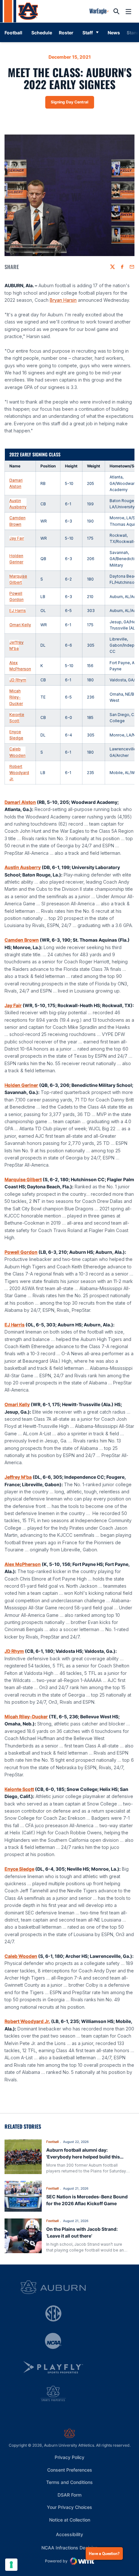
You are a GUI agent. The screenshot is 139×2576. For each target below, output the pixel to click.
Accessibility (69, 2534)
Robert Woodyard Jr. (19, 773)
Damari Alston (16, 483)
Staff (88, 33)
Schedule (42, 33)
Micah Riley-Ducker (16, 697)
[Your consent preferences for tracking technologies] (11, 2565)
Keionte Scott (17, 718)
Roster (66, 33)
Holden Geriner (16, 559)
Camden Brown (17, 521)
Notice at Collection (70, 2520)
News (114, 33)
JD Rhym (18, 680)
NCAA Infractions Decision (69, 2547)
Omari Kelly (20, 625)
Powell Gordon (16, 596)
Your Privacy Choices (69, 2507)
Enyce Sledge (16, 735)
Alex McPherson (20, 666)
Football (52, 2142)
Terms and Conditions (69, 2482)
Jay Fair (17, 538)
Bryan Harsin (63, 300)
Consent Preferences (70, 2470)
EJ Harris (18, 611)
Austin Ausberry (18, 504)
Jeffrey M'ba (16, 645)
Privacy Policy (69, 2457)
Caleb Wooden (17, 752)
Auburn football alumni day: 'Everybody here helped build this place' (83, 2157)
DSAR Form (69, 2495)
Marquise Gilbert (18, 579)
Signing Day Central (72, 103)
